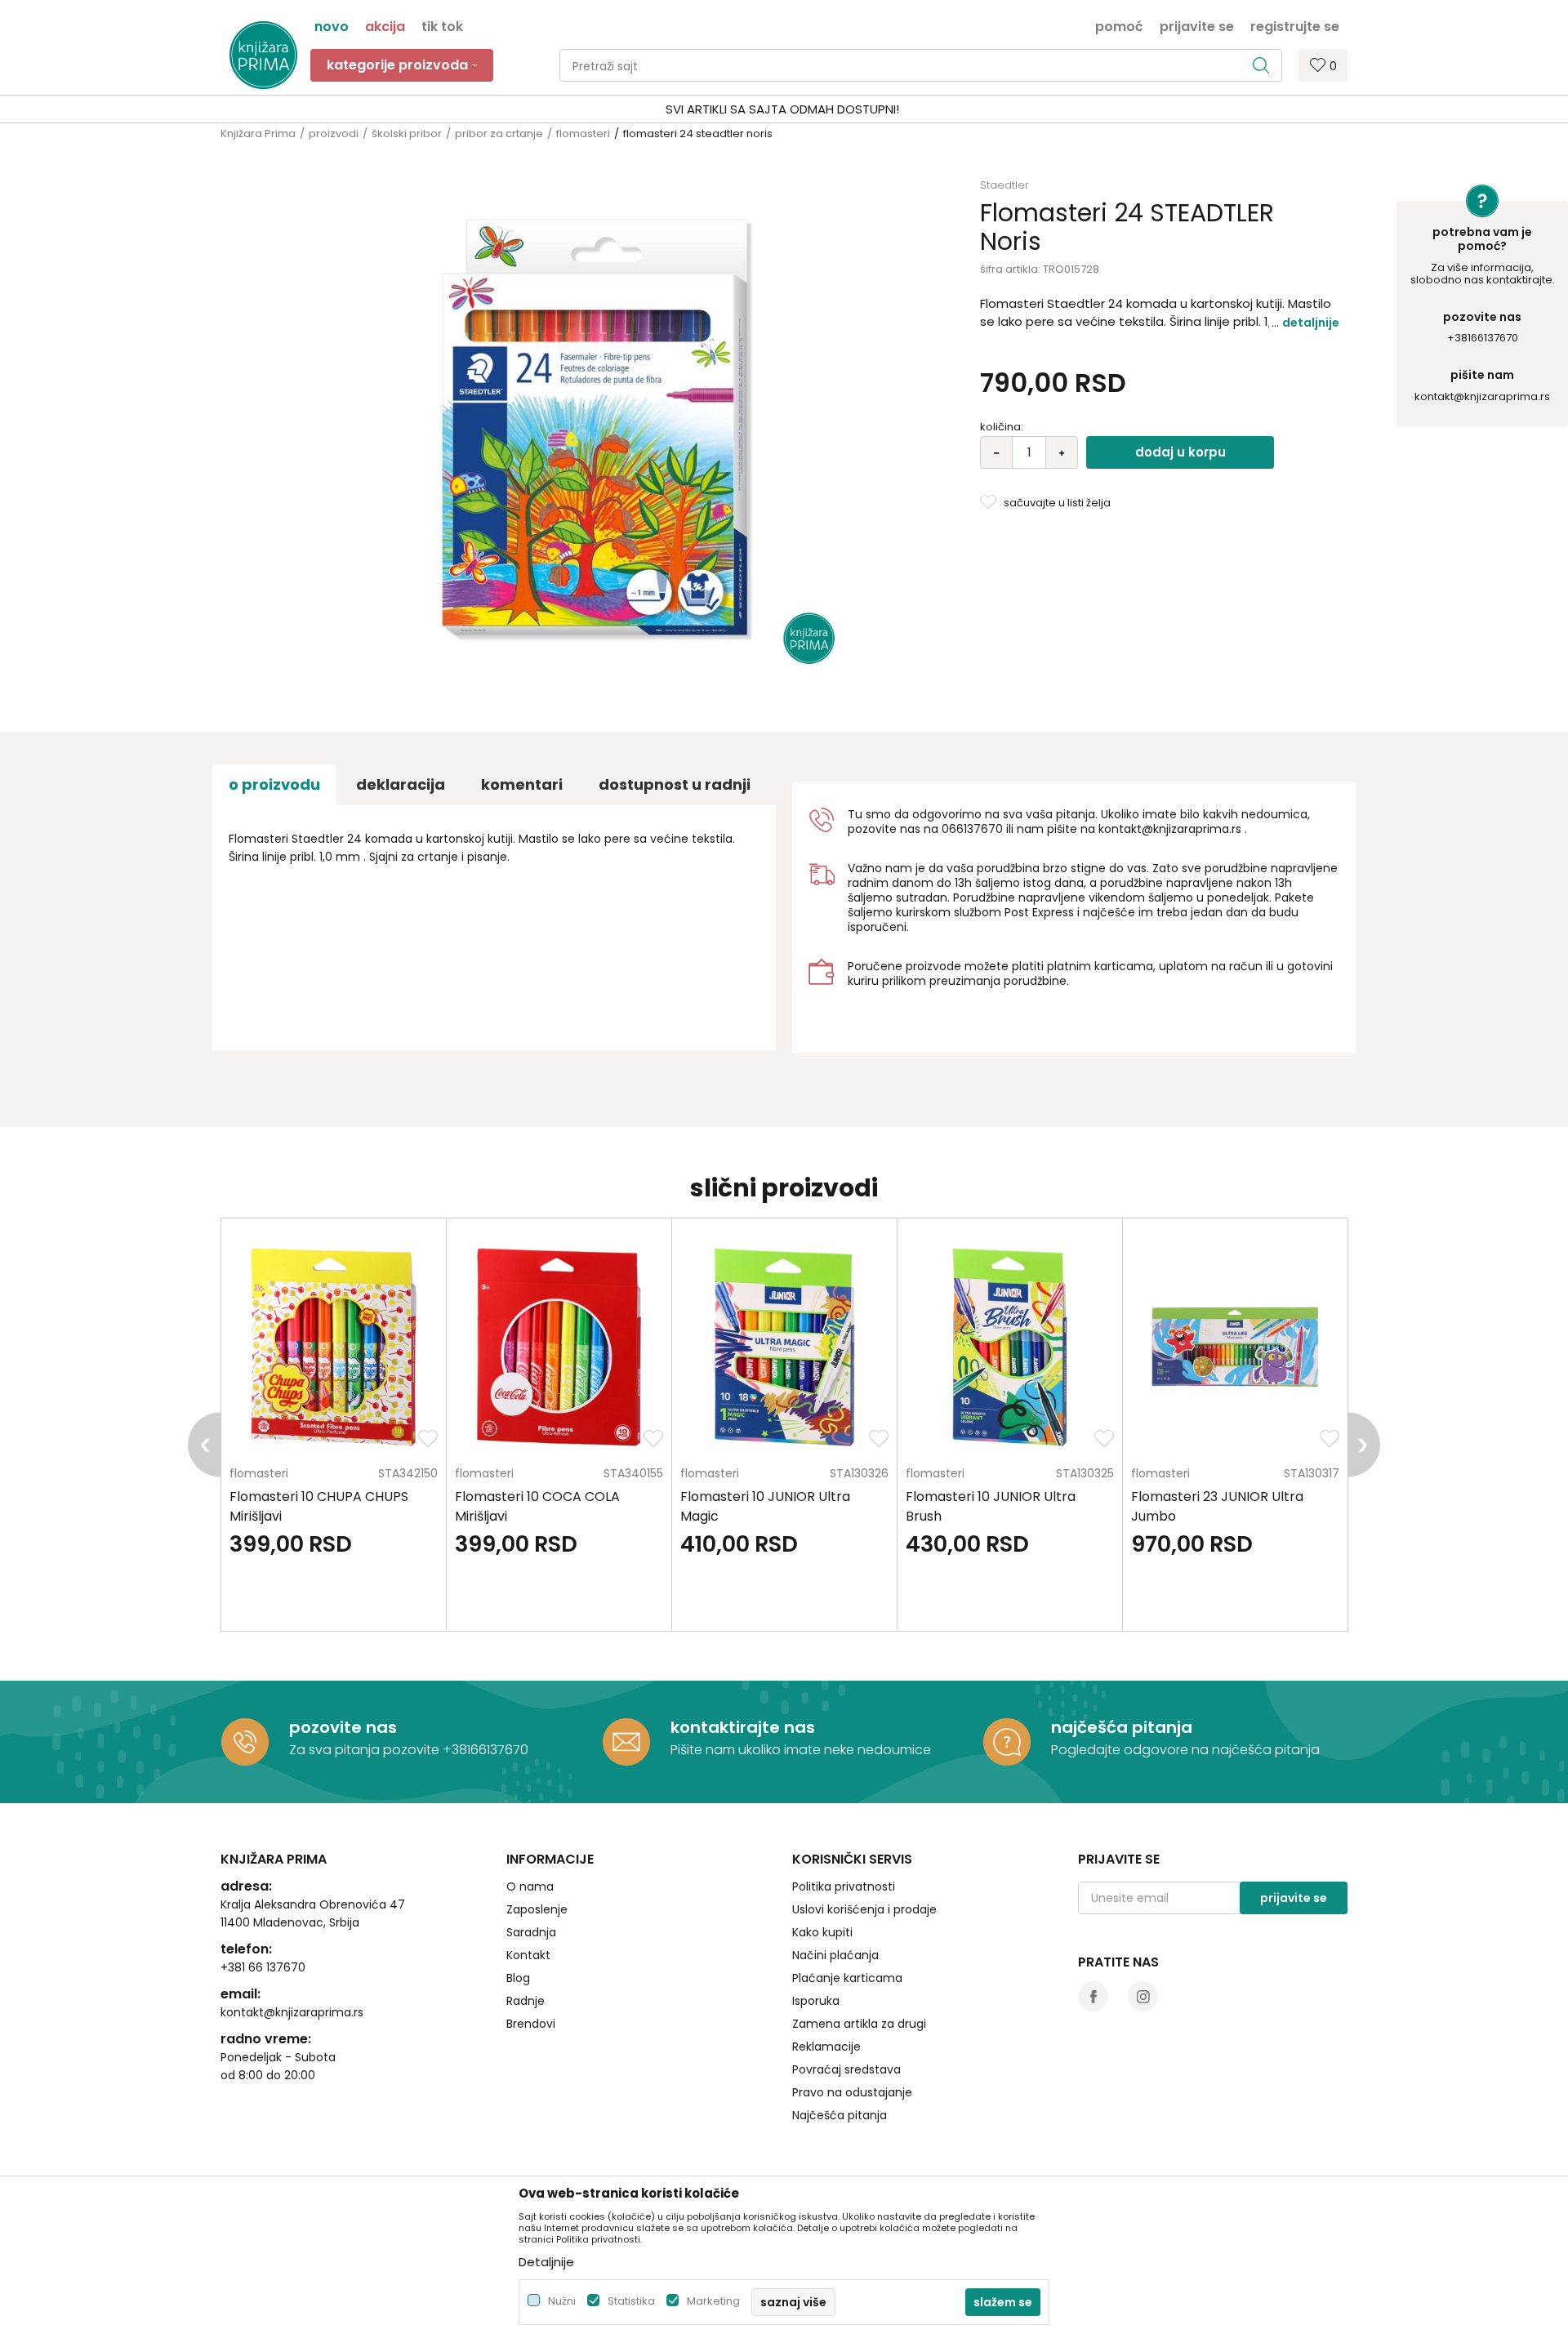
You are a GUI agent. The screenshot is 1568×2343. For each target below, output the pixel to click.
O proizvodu (274, 784)
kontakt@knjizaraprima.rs (1482, 396)
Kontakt (528, 1955)
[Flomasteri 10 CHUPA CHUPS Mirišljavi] (334, 1347)
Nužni (562, 2301)
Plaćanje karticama (847, 1978)
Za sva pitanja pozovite (366, 1750)
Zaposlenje (537, 1909)
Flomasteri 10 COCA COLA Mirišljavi (537, 1506)
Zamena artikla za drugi (859, 2024)
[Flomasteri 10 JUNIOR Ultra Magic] (784, 1347)
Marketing (713, 2301)
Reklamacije (826, 2047)
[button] (921, 65)
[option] (784, 109)
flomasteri (583, 134)
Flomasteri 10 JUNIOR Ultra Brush (991, 1506)
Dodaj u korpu (1180, 452)
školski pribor (407, 134)
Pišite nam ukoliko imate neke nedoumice (801, 1750)
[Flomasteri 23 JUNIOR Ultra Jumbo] (1235, 1347)
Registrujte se (1295, 25)
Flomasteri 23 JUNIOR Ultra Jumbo (1217, 1506)
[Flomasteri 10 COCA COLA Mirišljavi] (559, 1347)
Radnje (526, 2001)
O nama (530, 1886)
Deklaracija (401, 784)
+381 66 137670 (263, 1967)
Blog (518, 1978)
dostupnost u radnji (675, 784)
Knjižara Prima (258, 134)
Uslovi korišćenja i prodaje (864, 1909)
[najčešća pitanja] (1007, 1742)
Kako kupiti (822, 1932)
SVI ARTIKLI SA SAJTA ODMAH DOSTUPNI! (782, 109)
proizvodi (334, 134)
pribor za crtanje (499, 134)
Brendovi (531, 2024)
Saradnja (531, 1932)
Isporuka (816, 2001)
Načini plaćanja (835, 1955)
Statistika (631, 2301)
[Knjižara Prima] (263, 55)
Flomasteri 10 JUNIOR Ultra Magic (765, 1506)
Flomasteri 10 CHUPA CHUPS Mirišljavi (319, 1506)
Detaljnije (1311, 323)
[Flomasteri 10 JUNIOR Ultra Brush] (1010, 1347)
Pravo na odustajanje (852, 2092)
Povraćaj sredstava (846, 2069)
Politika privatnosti (844, 1886)
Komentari (522, 784)
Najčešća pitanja (840, 2115)
